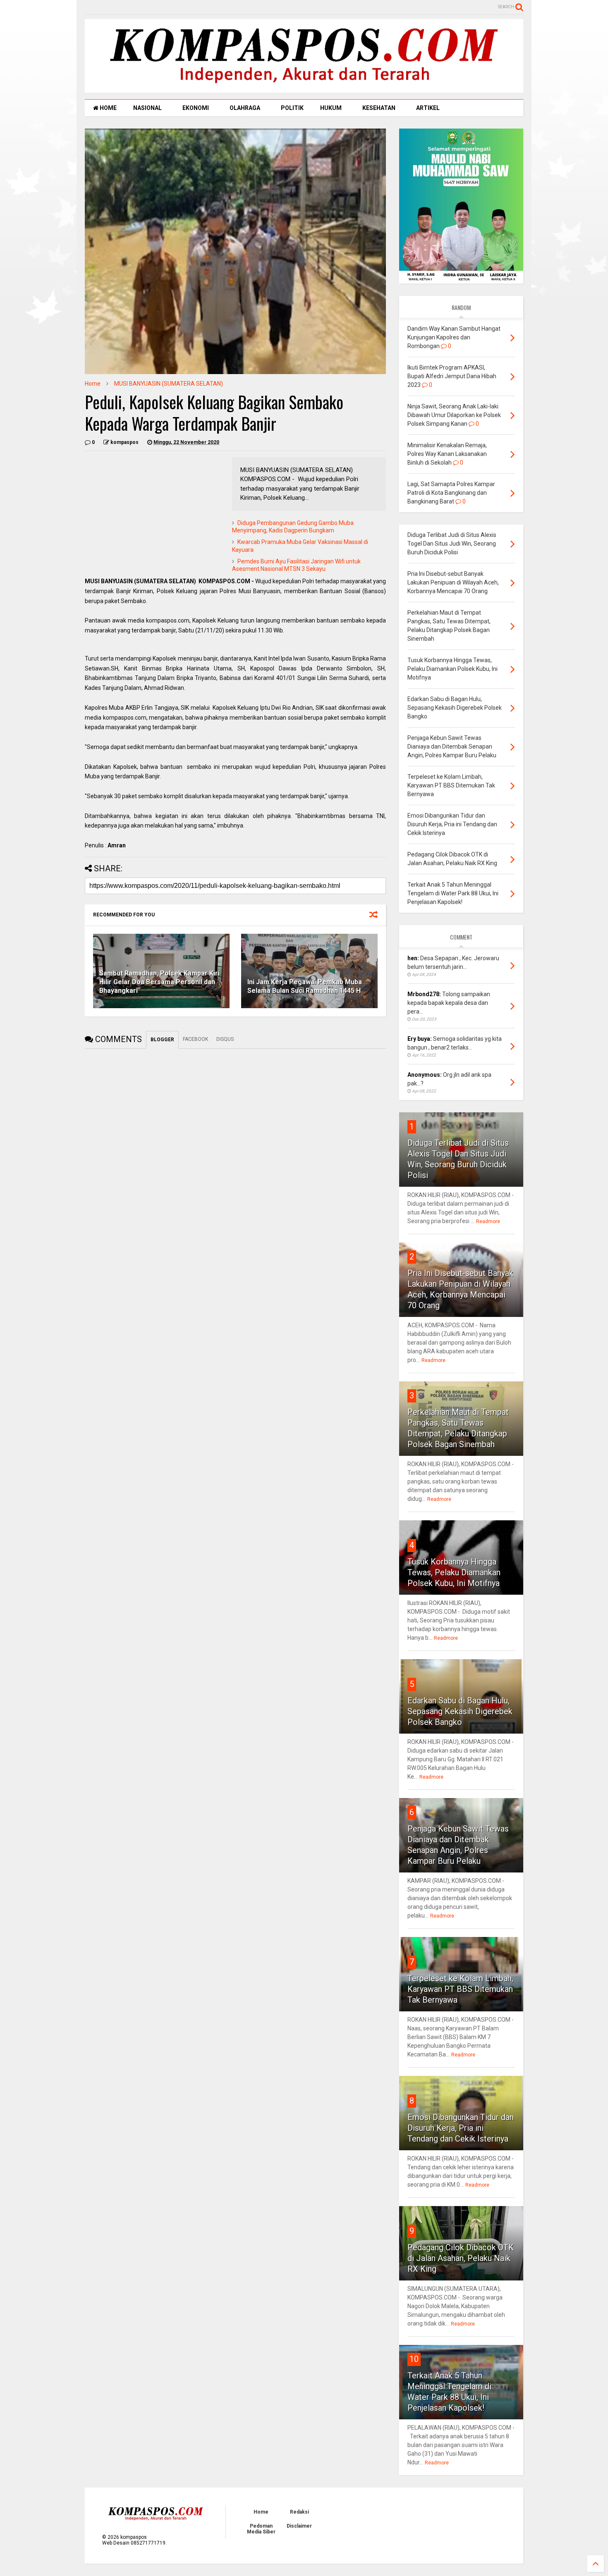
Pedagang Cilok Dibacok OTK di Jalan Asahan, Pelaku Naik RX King (461, 2258)
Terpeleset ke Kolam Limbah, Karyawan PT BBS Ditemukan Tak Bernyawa (460, 1989)
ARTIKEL (428, 108)
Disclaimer (299, 2526)
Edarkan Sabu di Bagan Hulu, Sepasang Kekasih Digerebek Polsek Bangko (460, 1711)
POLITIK (292, 108)
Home (93, 384)
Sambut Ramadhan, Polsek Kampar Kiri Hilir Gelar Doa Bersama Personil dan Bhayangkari (159, 982)
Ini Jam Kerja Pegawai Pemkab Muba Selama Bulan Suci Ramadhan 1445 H (305, 986)
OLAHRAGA (245, 108)
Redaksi (299, 2512)
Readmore (488, 1221)
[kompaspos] (304, 89)
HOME (108, 108)
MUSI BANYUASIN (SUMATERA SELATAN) (169, 384)
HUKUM (331, 108)
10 (414, 2359)
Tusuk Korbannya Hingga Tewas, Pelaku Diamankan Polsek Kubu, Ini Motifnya (454, 1572)
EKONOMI (196, 108)
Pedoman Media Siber (261, 2529)
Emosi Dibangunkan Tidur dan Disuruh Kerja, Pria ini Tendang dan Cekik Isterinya (461, 2128)
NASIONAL (147, 108)
